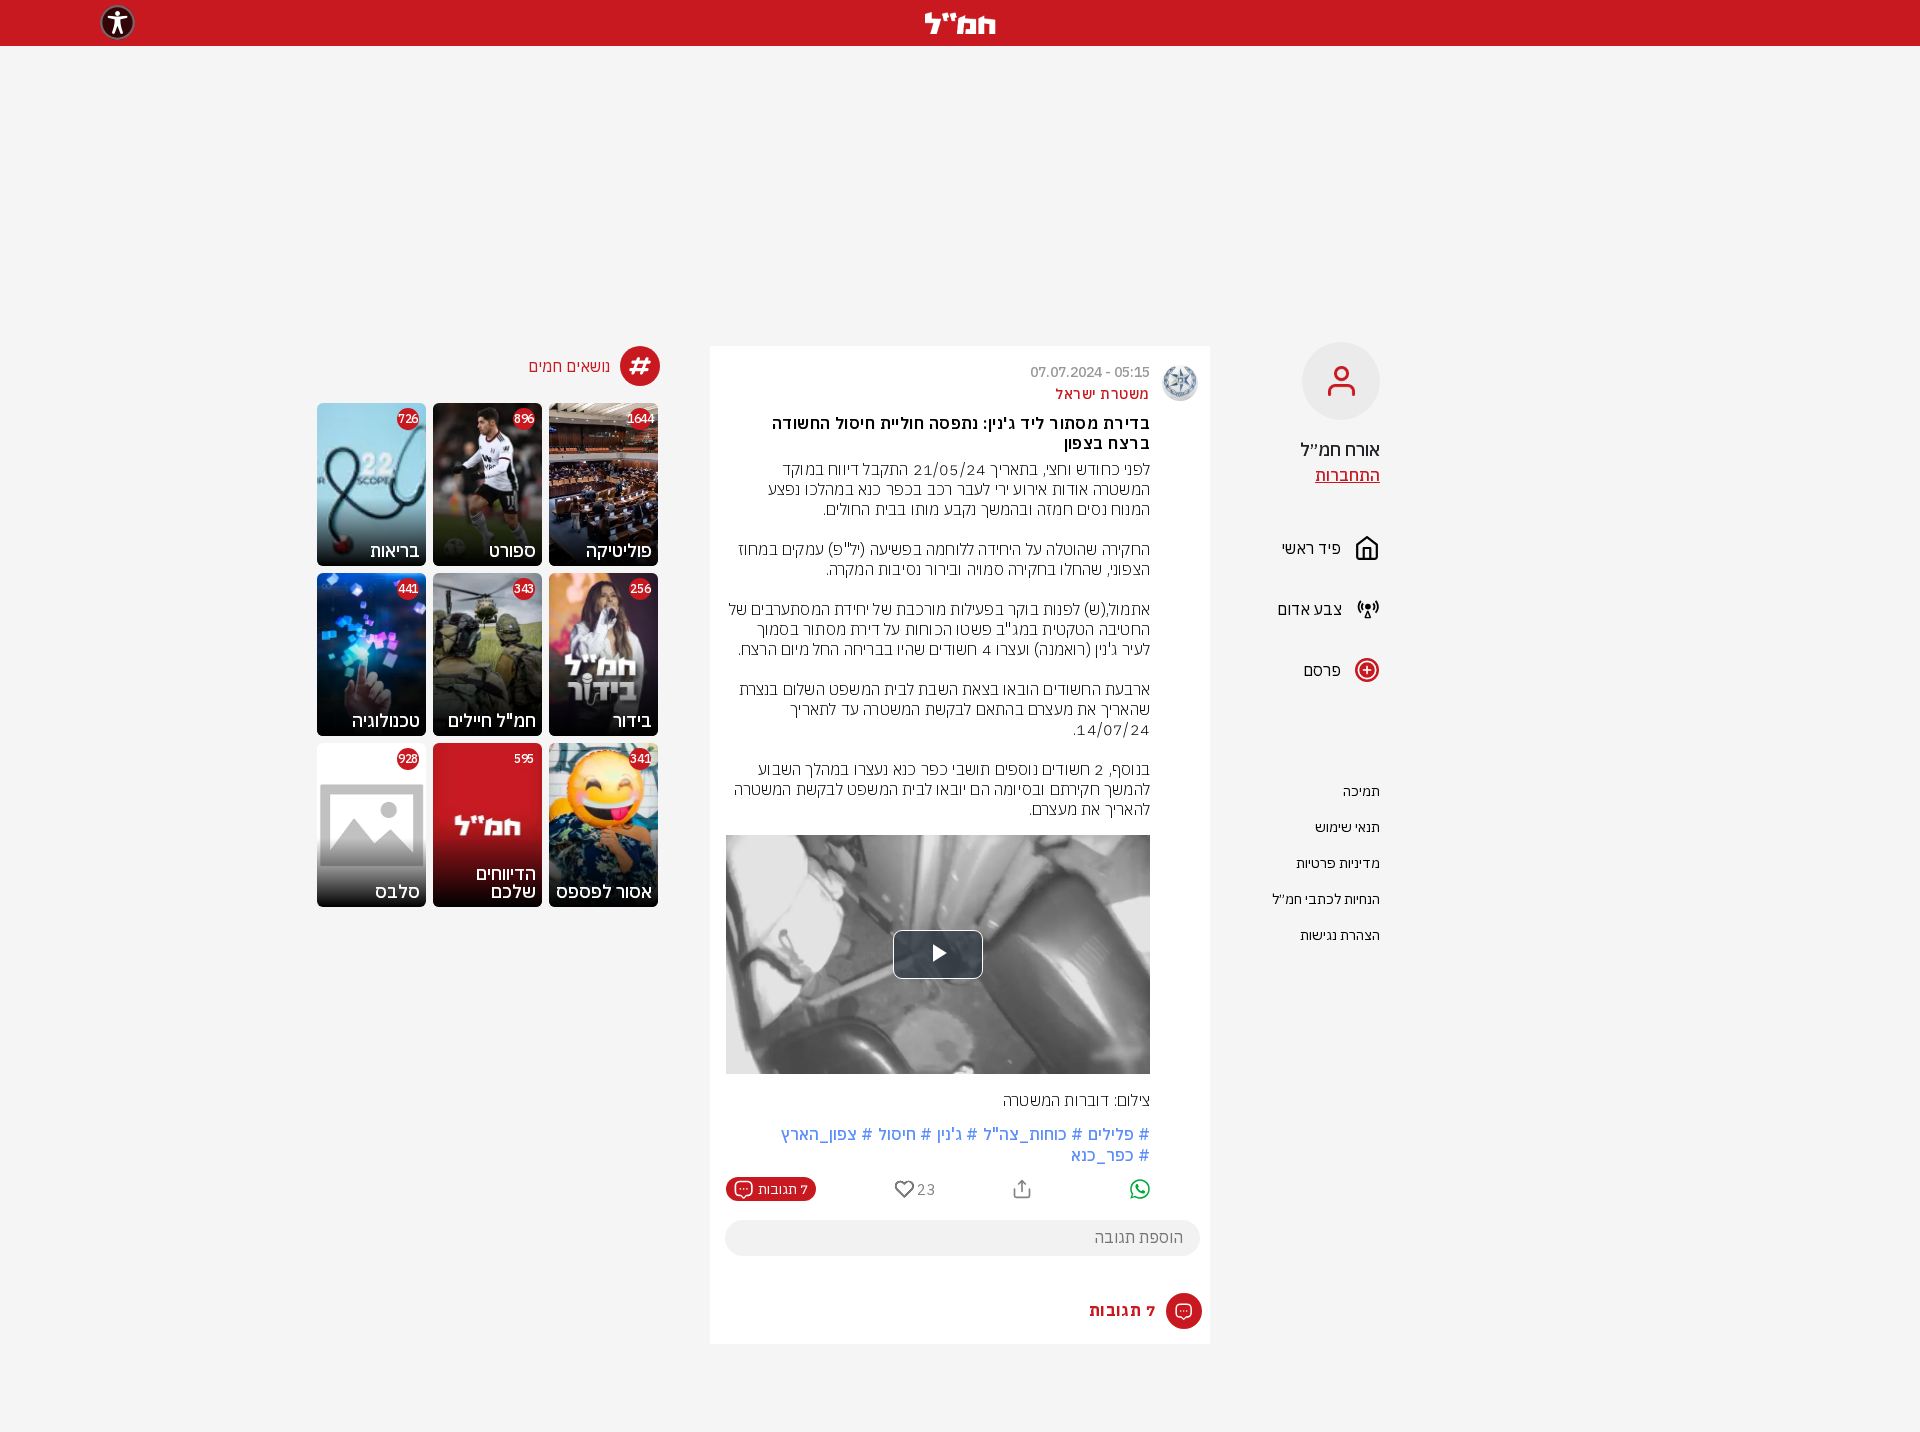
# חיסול (905, 1134)
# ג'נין (957, 1134)
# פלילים (1119, 1134)
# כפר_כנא (1110, 1155)
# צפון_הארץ (827, 1134)
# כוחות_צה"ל (1033, 1134)
